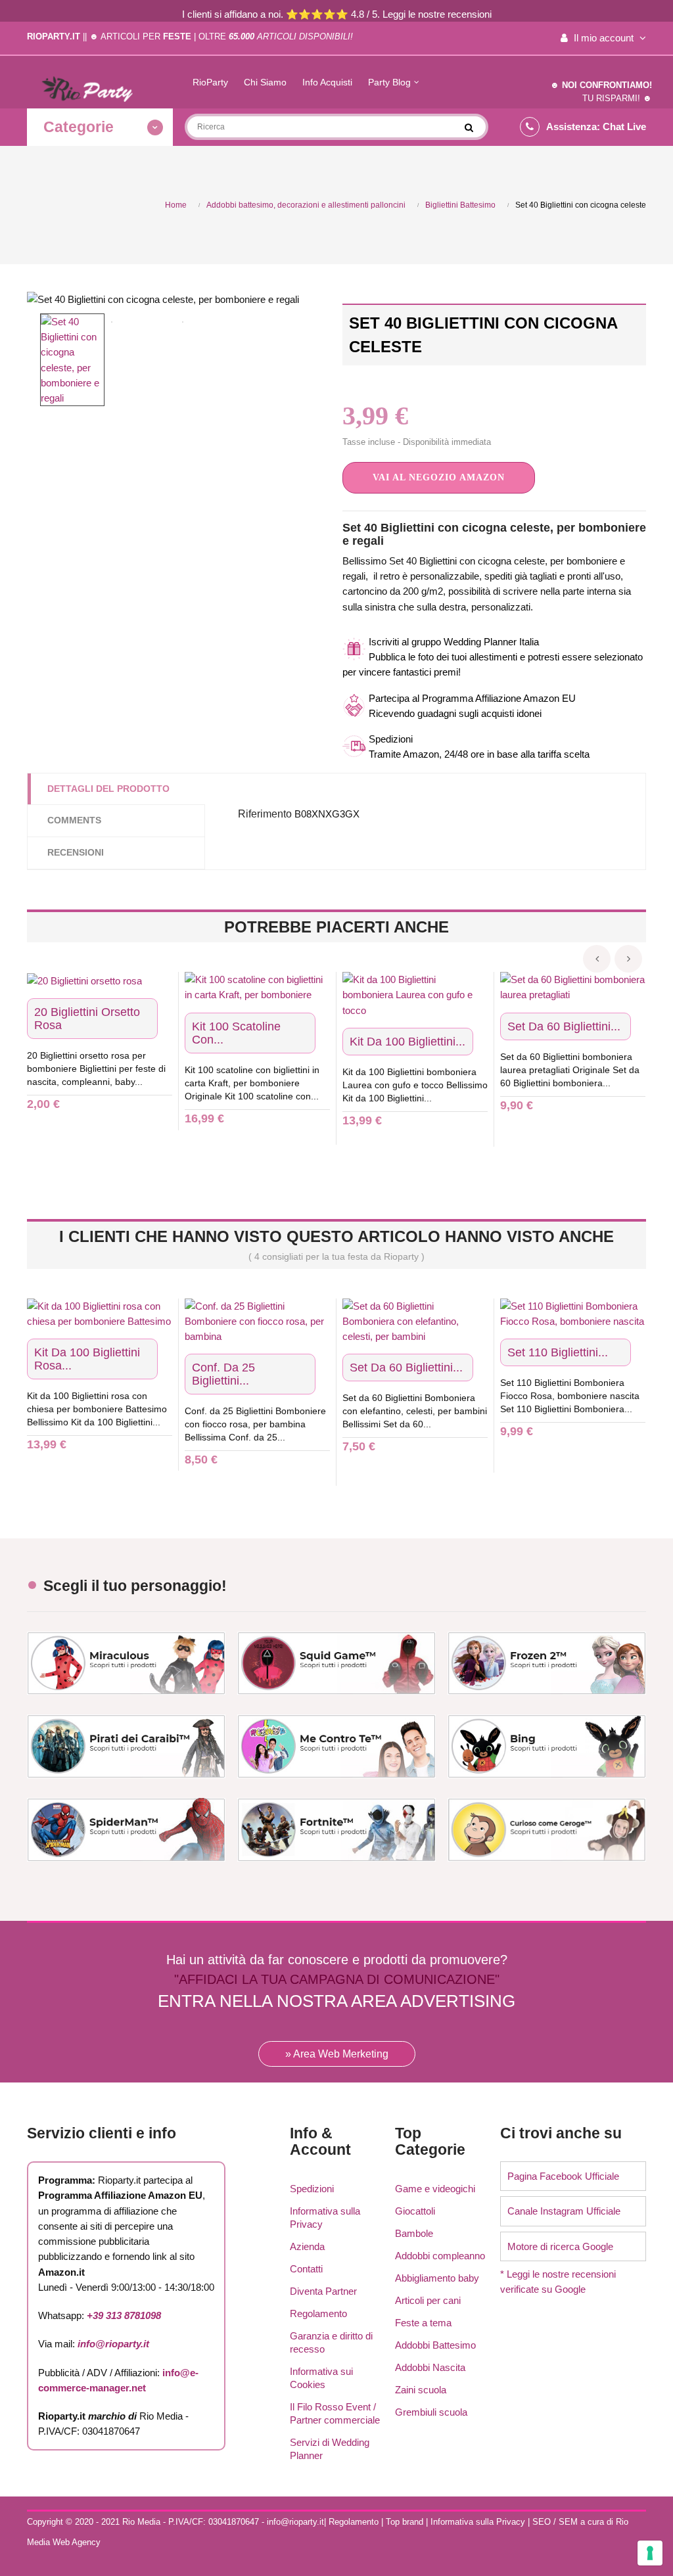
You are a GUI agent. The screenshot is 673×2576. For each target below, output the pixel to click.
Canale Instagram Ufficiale (564, 2211)
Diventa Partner (323, 2291)
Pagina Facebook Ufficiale (563, 2176)
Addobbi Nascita (430, 2367)
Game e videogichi (435, 2189)
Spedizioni (312, 2189)
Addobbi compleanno (440, 2256)
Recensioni (76, 852)
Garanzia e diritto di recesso (331, 2342)
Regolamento (318, 2313)
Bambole (414, 2233)
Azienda (307, 2246)
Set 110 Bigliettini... (558, 1352)
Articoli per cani (428, 2300)
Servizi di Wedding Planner (330, 2449)
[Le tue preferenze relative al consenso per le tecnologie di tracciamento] (650, 2553)
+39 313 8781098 (124, 2315)
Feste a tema (423, 2323)
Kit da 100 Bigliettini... (407, 1042)
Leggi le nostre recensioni (437, 14)
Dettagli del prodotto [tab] (108, 789)
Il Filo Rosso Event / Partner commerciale (335, 2413)
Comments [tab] (74, 820)
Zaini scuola (421, 2390)
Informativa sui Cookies (321, 2378)
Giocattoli (415, 2211)
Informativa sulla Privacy (325, 2218)
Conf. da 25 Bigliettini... (223, 1374)
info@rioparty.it (113, 2344)
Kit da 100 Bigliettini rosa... (87, 1359)
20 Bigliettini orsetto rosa (87, 1019)
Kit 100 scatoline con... (236, 1033)
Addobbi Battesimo (435, 2345)
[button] (439, 478)
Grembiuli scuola (431, 2412)
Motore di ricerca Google (560, 2246)
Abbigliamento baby (437, 2278)
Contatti (306, 2269)
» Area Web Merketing (337, 2054)
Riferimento (265, 814)
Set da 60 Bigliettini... (564, 1026)
